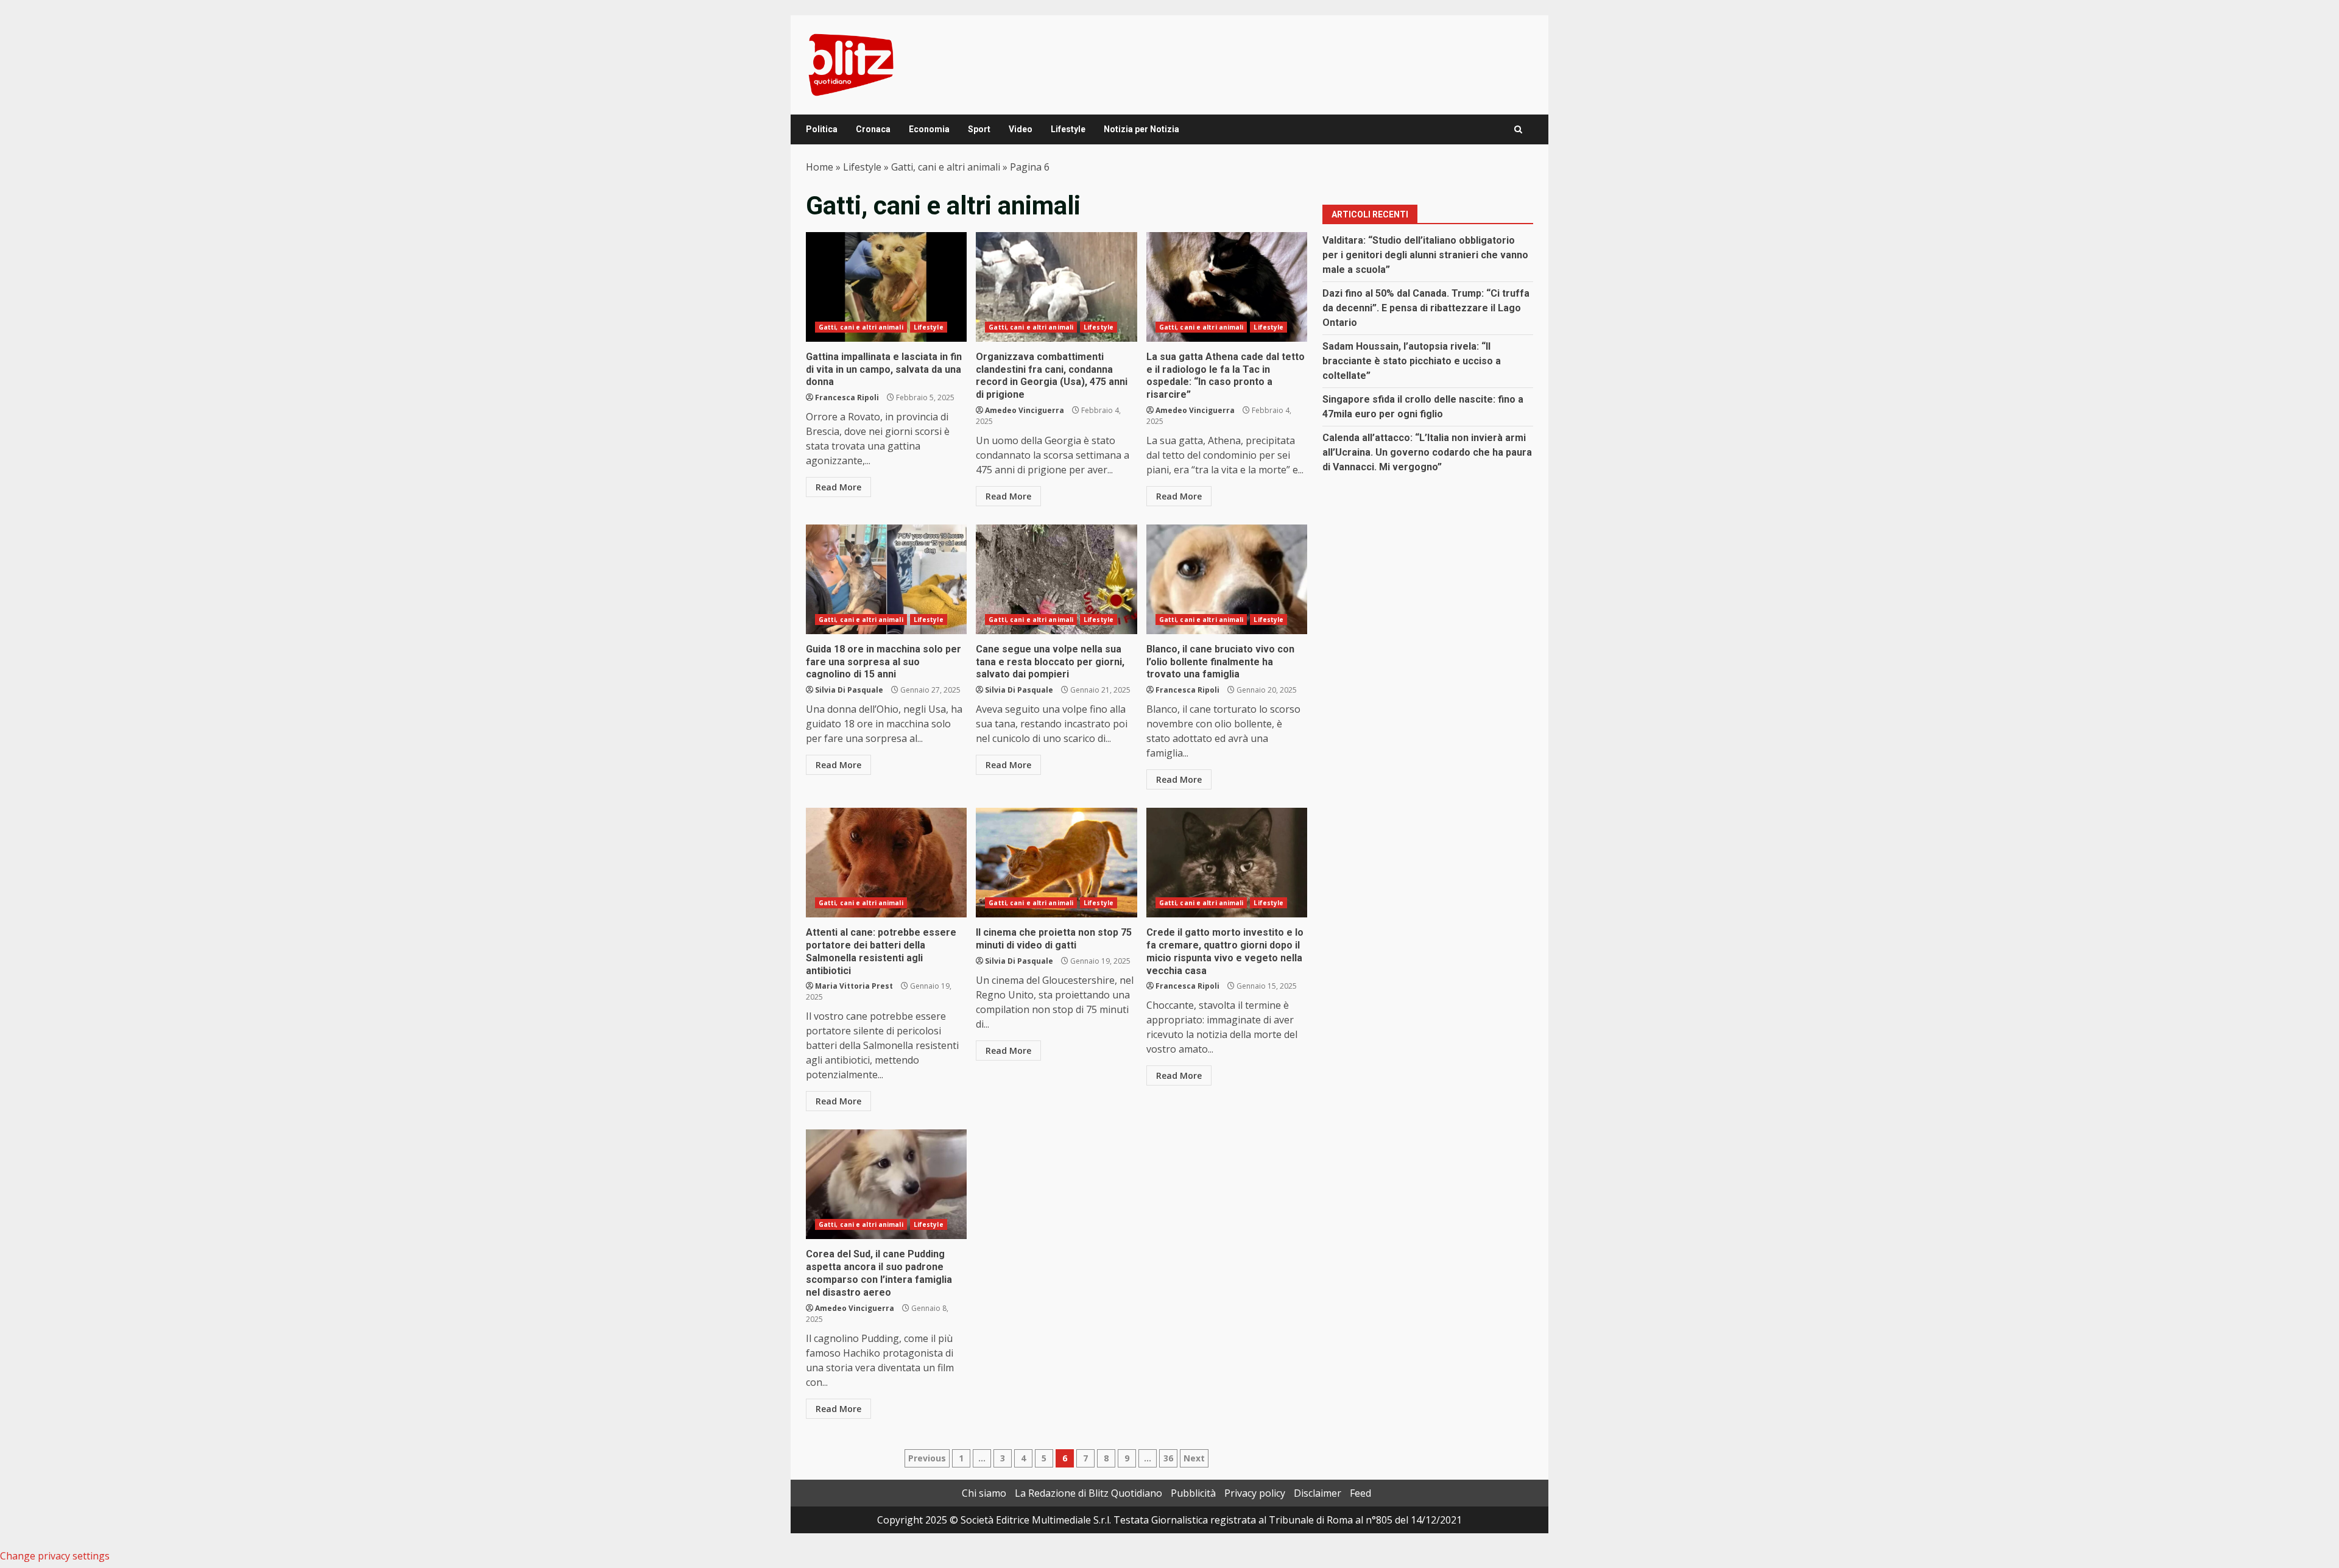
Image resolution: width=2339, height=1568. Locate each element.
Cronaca (873, 129)
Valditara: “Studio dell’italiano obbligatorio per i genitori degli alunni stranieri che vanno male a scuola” (1425, 255)
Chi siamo (984, 1493)
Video (1021, 129)
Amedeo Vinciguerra (1025, 410)
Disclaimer (1318, 1493)
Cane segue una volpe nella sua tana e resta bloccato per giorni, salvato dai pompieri (1056, 579)
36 (1168, 1458)
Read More (838, 487)
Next (1194, 1458)
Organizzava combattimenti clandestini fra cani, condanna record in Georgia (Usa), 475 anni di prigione (1056, 287)
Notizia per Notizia (1141, 129)
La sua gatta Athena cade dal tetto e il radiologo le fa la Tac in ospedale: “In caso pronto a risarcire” (1227, 287)
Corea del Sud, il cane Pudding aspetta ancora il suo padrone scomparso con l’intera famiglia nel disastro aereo (886, 1184)
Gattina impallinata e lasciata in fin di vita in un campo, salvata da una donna (886, 287)
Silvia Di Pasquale (849, 690)
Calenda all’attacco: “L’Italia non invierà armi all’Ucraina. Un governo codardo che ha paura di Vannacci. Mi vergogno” (1427, 452)
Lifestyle (1068, 129)
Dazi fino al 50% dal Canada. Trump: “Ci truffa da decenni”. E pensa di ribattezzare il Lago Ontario (1426, 308)
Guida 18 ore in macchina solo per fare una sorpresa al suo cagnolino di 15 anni (886, 579)
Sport (979, 129)
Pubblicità (1193, 1493)
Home (820, 167)
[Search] (1518, 129)
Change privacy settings (55, 1556)
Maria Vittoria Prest (854, 986)
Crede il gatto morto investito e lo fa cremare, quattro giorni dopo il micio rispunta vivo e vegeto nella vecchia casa (1227, 863)
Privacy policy (1255, 1493)
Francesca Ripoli (847, 397)
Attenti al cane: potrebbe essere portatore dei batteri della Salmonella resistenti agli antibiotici (886, 863)
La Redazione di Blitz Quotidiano (1088, 1493)
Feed (1360, 1493)
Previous (927, 1458)
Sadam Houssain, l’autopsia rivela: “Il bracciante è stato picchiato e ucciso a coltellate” (1412, 361)
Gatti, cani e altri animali (946, 167)
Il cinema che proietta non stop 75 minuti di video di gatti (1056, 863)
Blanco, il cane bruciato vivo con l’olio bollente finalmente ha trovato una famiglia (1227, 579)
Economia (929, 129)
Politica (822, 129)
